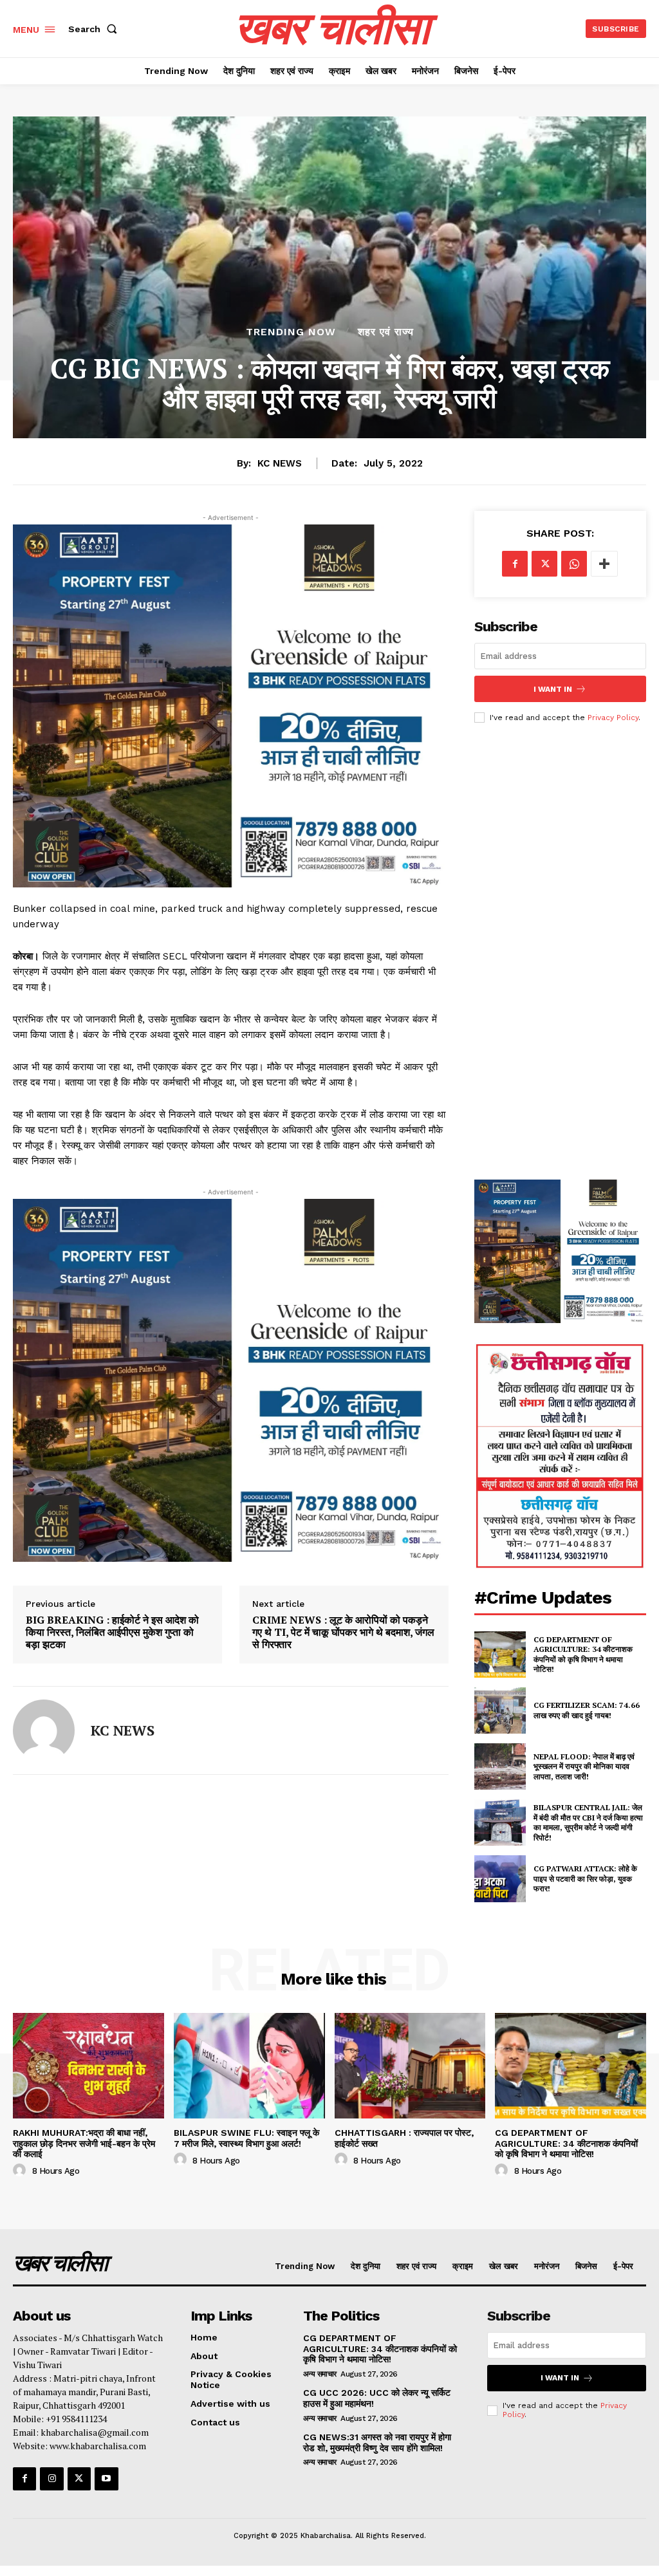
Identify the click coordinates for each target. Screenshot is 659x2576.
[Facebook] (515, 564)
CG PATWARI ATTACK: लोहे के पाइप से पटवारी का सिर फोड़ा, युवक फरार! (585, 1878)
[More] (604, 564)
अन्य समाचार (320, 2374)
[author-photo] (21, 2171)
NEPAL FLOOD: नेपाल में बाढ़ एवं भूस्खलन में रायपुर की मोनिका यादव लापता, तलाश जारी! (584, 1766)
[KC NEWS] (44, 1730)
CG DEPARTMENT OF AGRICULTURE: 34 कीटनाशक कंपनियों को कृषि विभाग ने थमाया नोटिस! (583, 1654)
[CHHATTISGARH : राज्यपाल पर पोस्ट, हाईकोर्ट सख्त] (410, 2066)
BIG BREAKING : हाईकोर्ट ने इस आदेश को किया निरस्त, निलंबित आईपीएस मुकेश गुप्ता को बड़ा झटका (112, 1633)
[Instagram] (51, 2479)
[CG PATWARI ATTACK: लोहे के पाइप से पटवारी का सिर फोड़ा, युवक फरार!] (500, 1878)
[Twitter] (544, 564)
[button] (95, 29)
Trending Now (291, 332)
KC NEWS (280, 463)
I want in (553, 689)
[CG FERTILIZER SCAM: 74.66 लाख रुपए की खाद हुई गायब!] (500, 1710)
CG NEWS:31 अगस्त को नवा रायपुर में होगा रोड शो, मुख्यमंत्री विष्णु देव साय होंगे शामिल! (377, 2442)
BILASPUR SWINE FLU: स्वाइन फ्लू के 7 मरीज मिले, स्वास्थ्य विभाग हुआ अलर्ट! (246, 2138)
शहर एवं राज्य (386, 332)
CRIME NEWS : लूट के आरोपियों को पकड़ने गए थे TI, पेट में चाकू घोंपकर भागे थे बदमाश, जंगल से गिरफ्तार (343, 1633)
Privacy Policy (613, 718)
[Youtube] (106, 2479)
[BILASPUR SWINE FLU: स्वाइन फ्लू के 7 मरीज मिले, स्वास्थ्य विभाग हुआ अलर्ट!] (249, 2066)
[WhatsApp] (574, 564)
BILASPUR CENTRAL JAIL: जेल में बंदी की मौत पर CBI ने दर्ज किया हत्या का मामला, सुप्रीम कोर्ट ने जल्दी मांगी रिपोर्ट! (588, 1822)
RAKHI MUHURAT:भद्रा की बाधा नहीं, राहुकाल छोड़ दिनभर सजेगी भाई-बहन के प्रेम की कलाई (84, 2144)
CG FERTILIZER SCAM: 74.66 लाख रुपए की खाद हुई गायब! (587, 1710)
